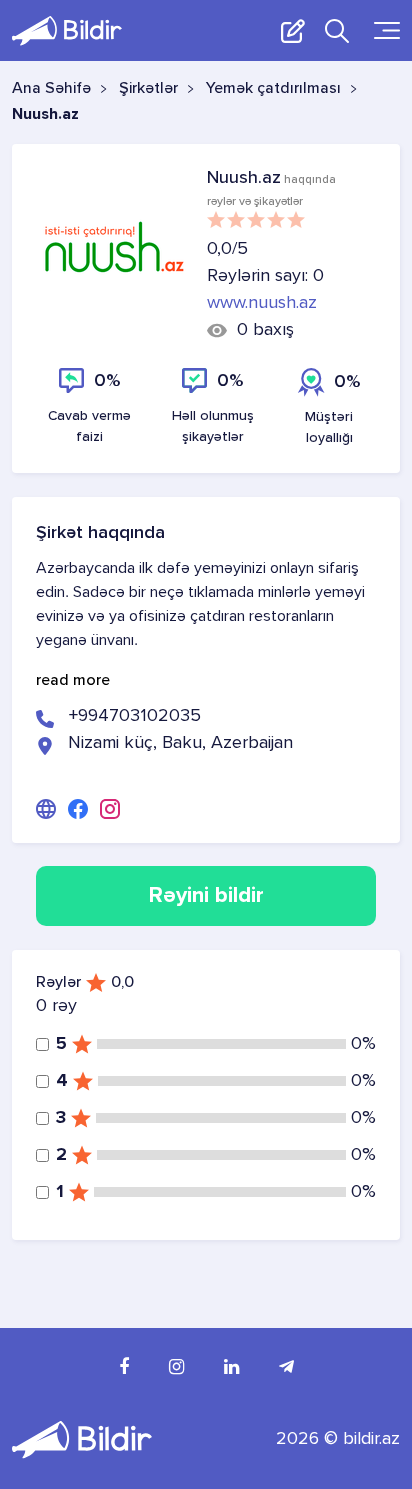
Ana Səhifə (51, 89)
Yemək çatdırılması (273, 89)
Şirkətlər (148, 89)
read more (73, 681)
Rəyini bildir (206, 896)
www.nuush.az (262, 303)
